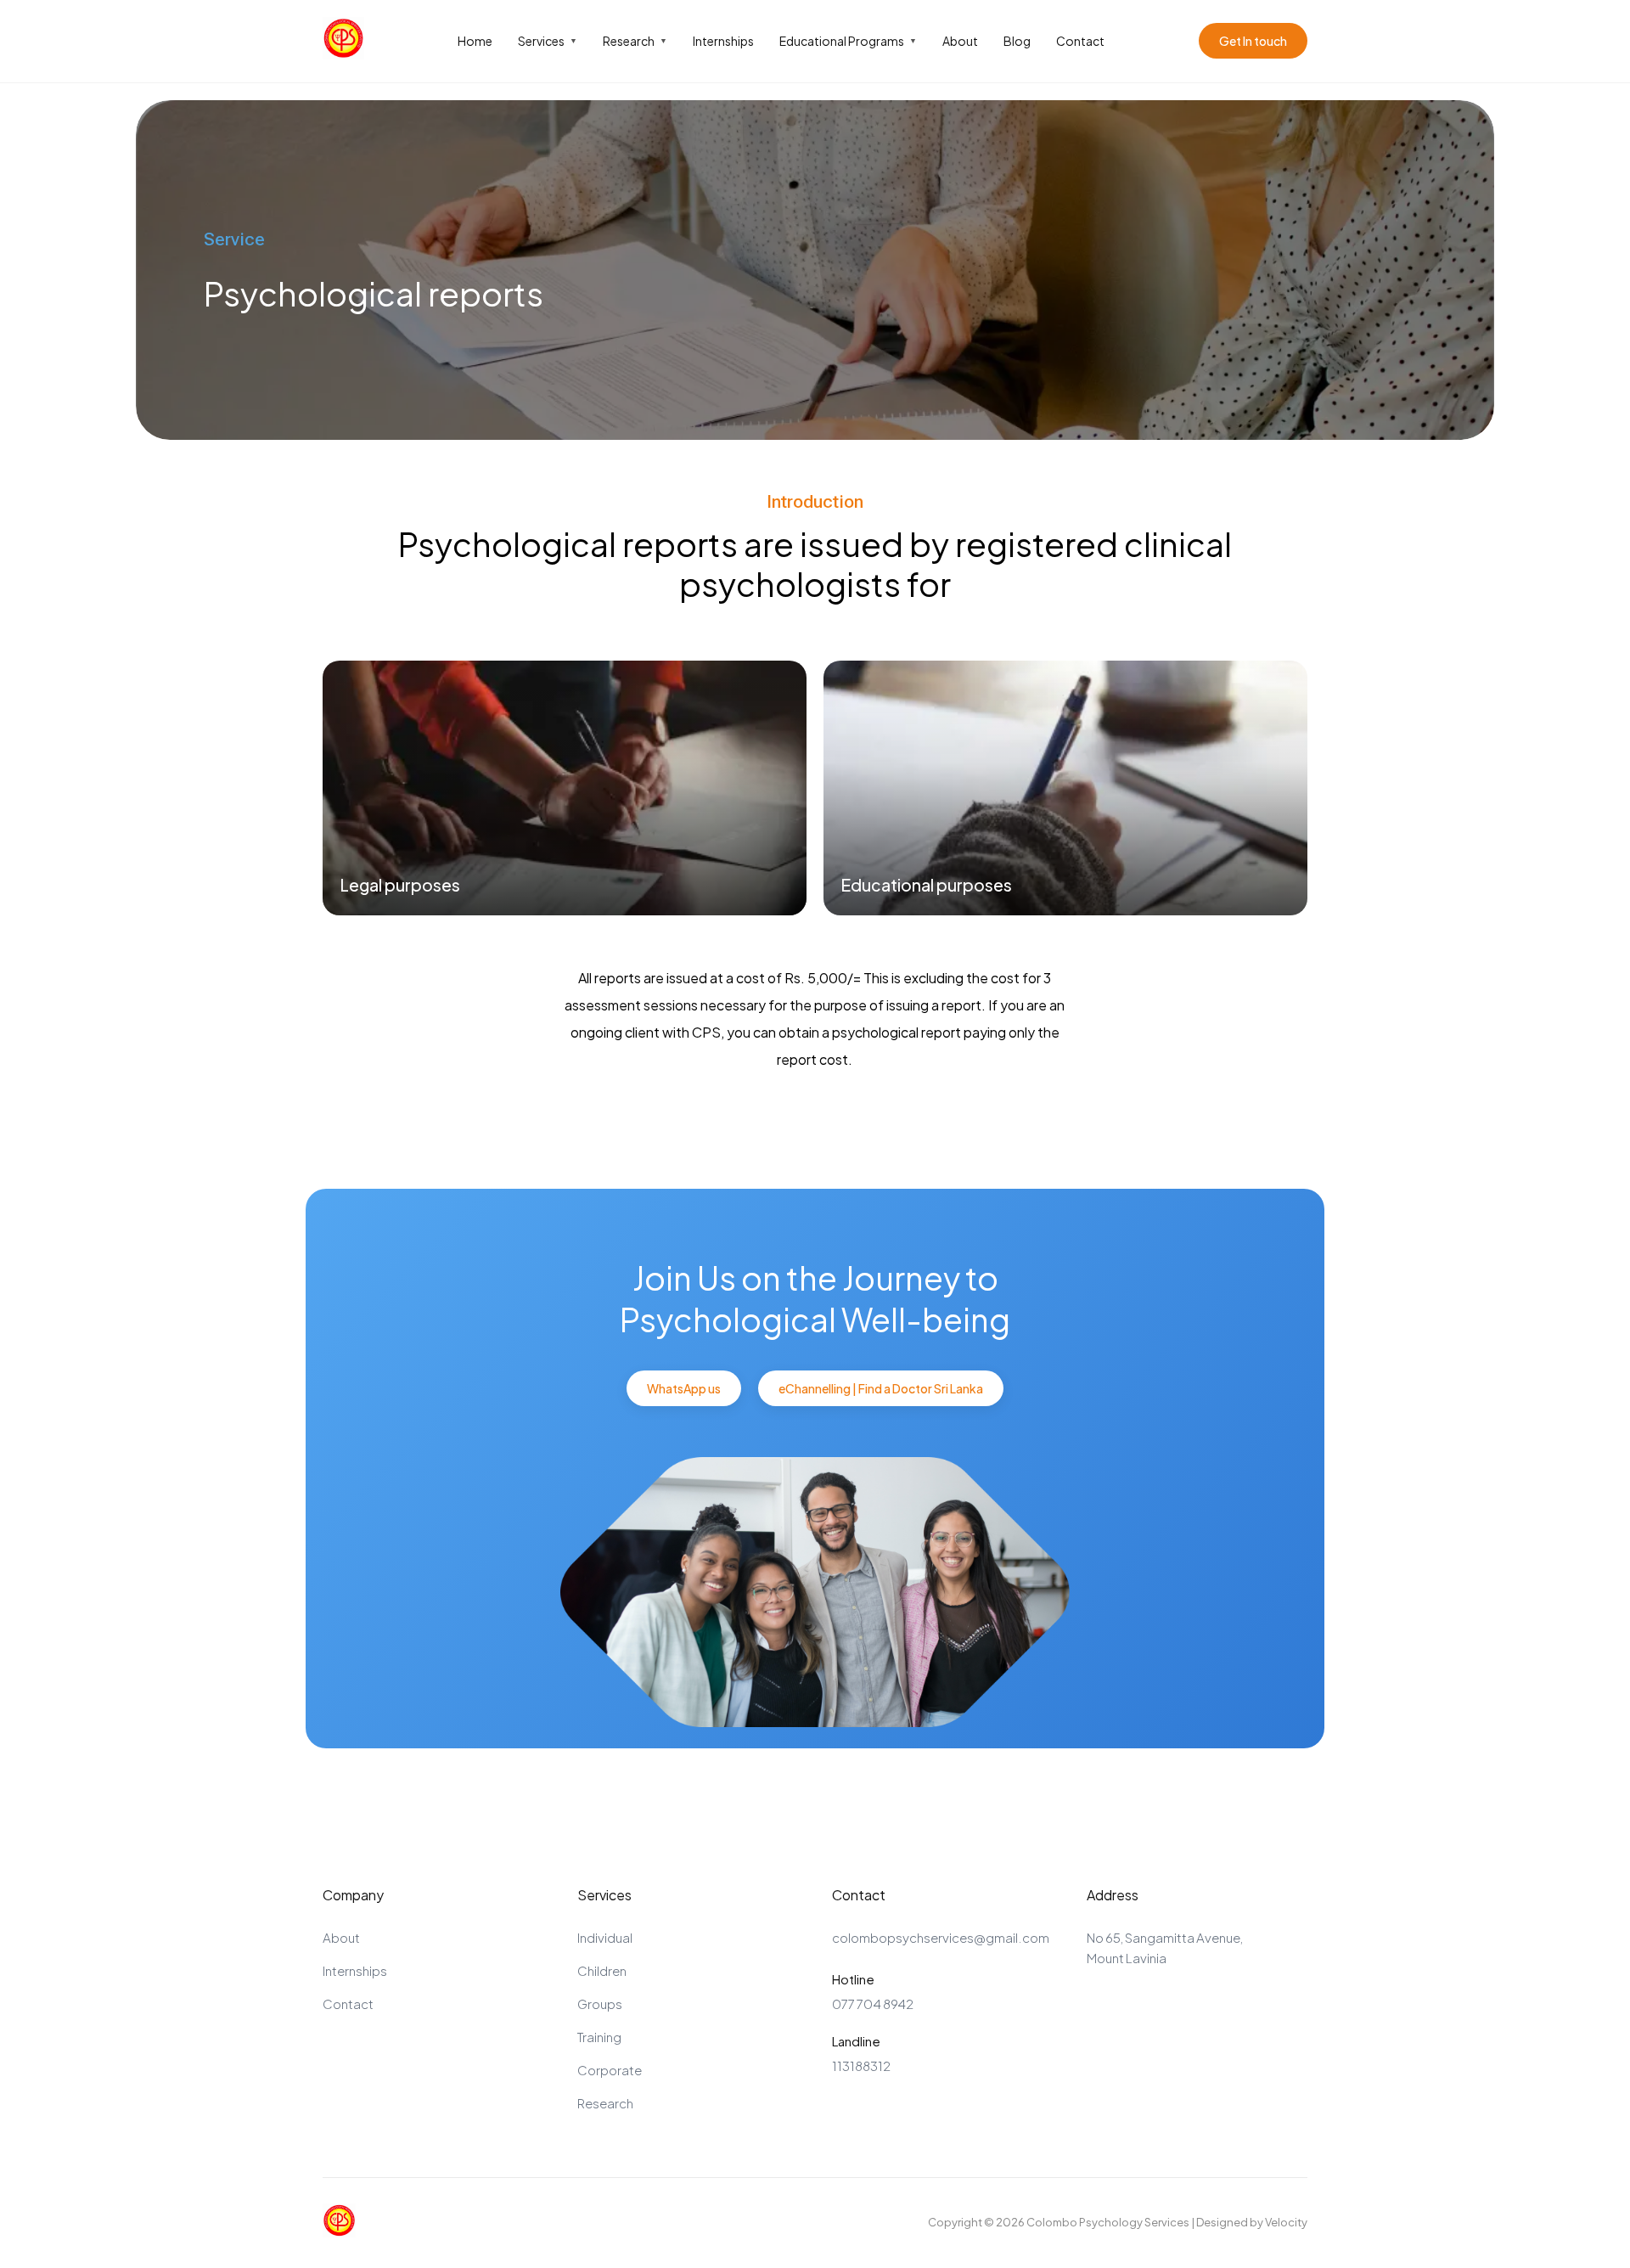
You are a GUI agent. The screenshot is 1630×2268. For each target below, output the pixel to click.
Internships (723, 41)
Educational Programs (848, 41)
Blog (1017, 41)
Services (548, 41)
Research (635, 41)
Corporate (610, 2070)
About (960, 41)
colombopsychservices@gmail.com (941, 1937)
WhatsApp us (684, 1388)
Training (599, 2037)
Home (475, 41)
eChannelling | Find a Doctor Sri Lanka (881, 1388)
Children (602, 1970)
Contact (1080, 41)
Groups (600, 2003)
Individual (605, 1937)
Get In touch (1253, 41)
